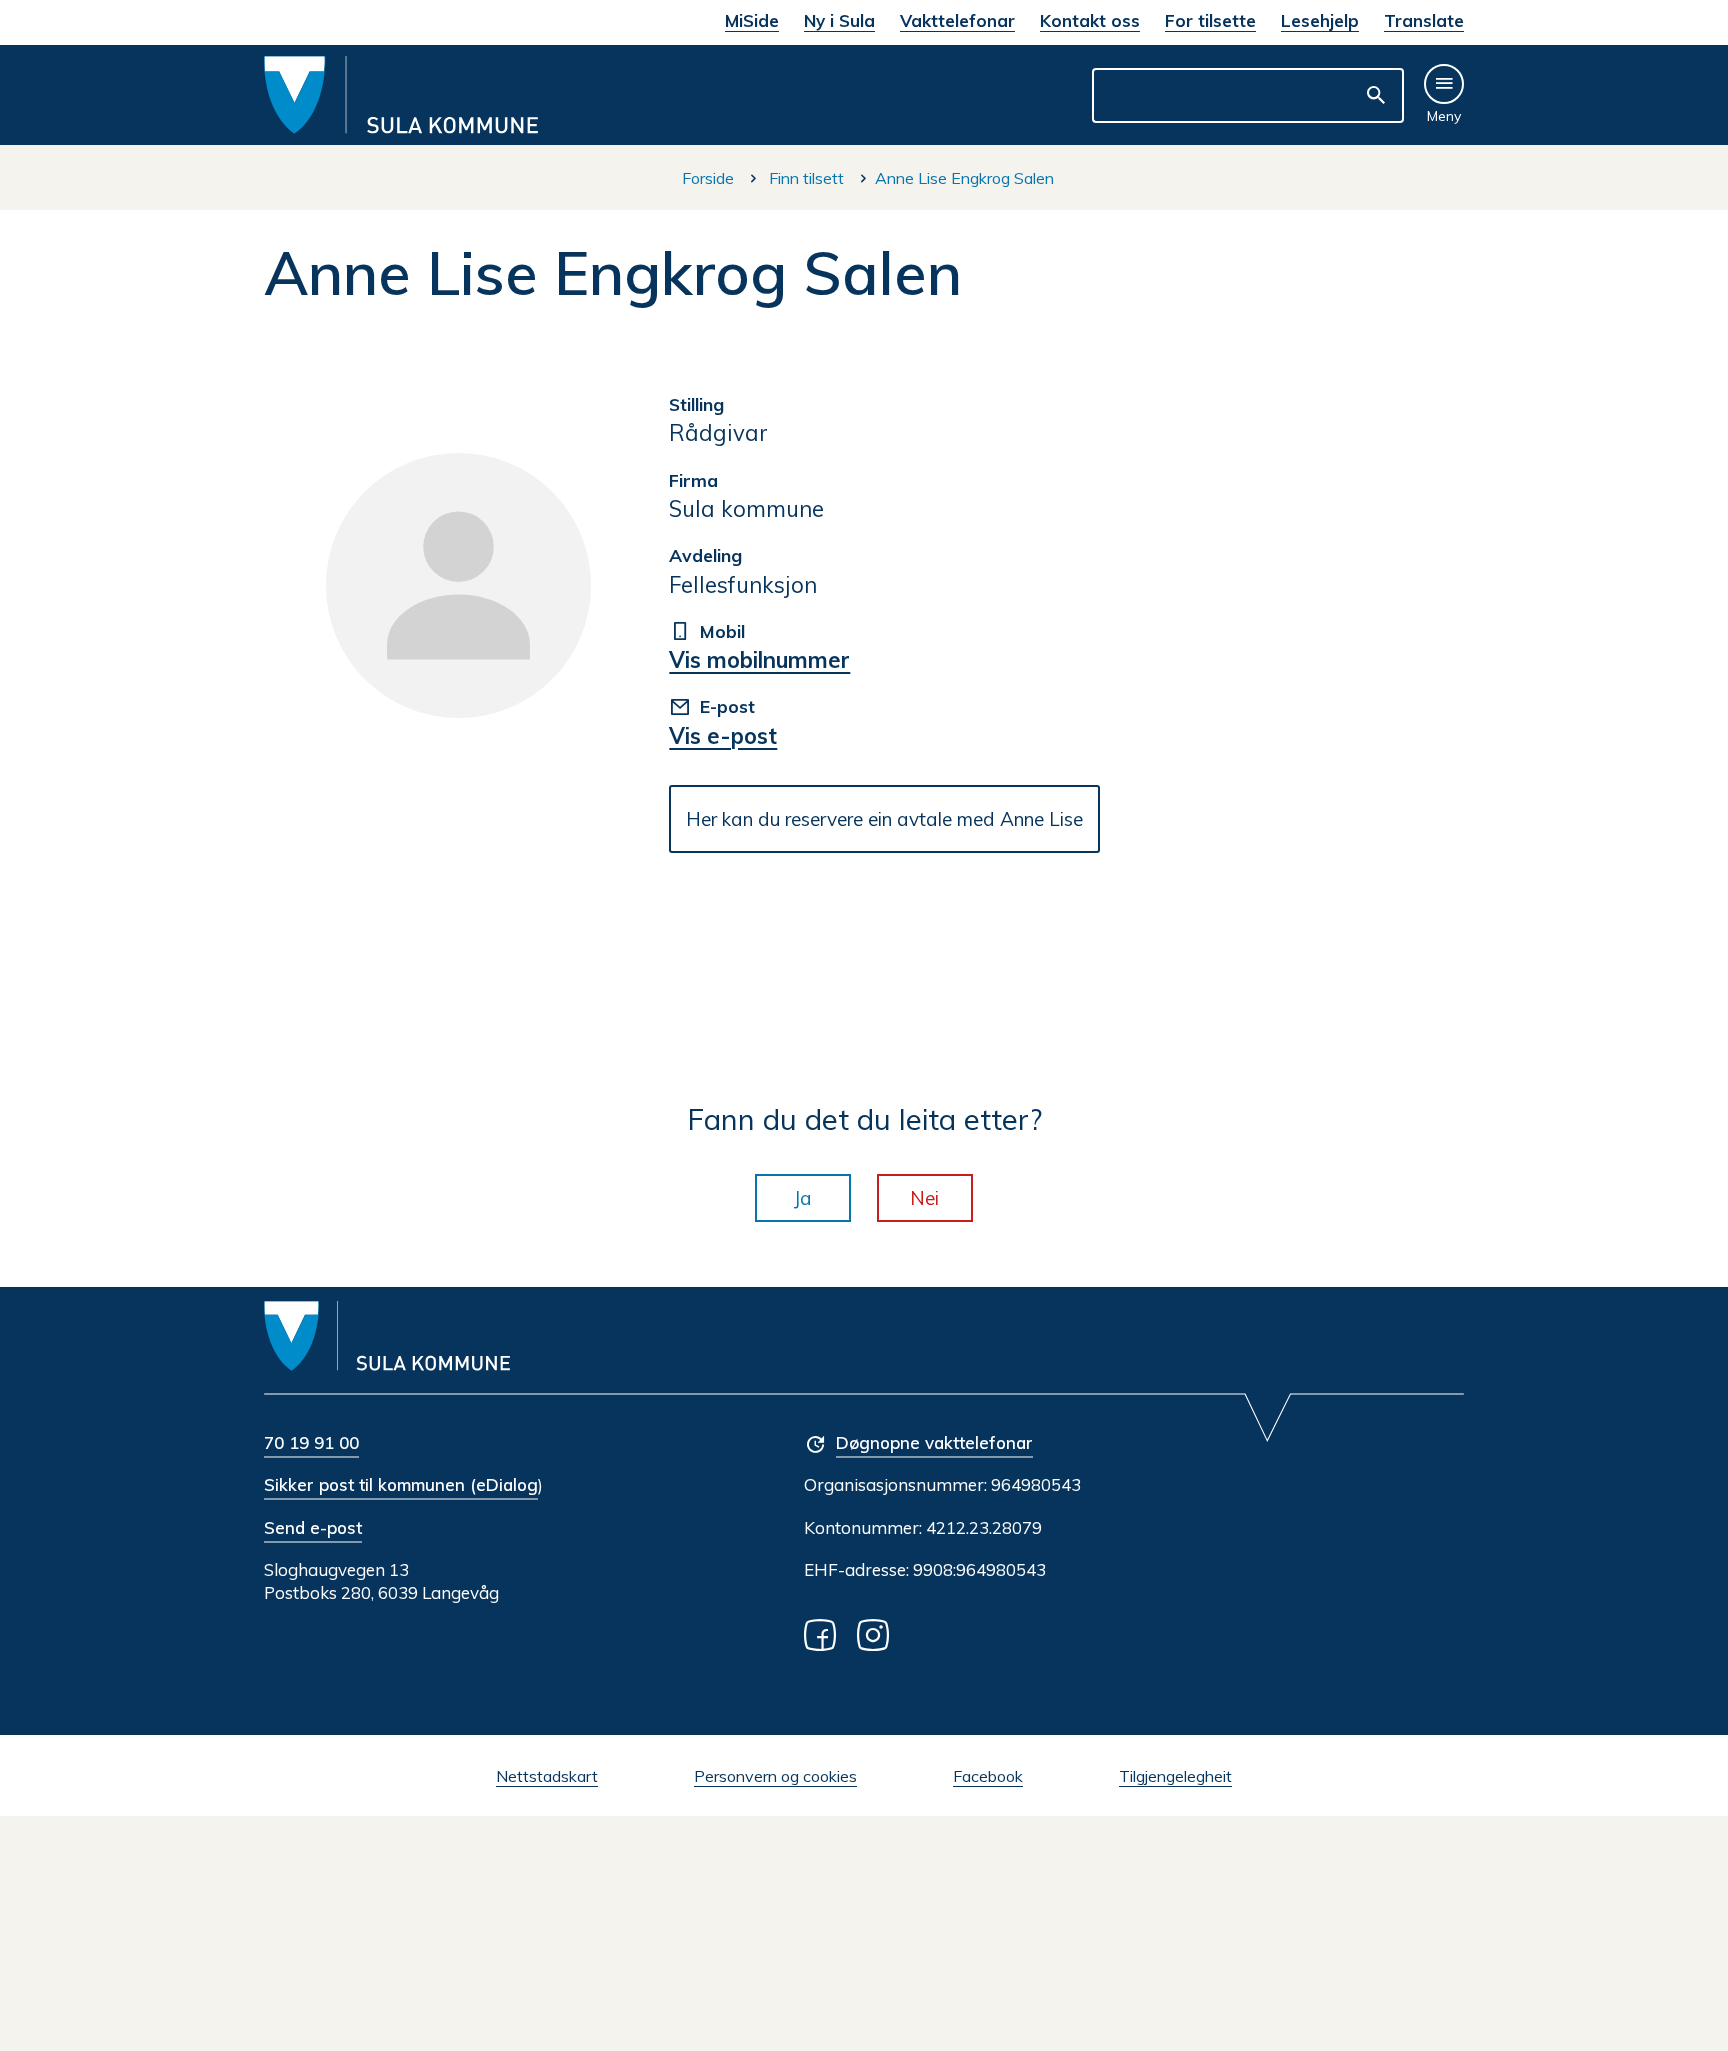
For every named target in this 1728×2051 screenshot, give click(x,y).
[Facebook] (824, 1633)
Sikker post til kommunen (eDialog (401, 1484)
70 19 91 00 (311, 1442)
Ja (803, 1198)
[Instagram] (877, 1633)
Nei (924, 1198)
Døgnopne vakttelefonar (934, 1442)
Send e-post (313, 1527)
